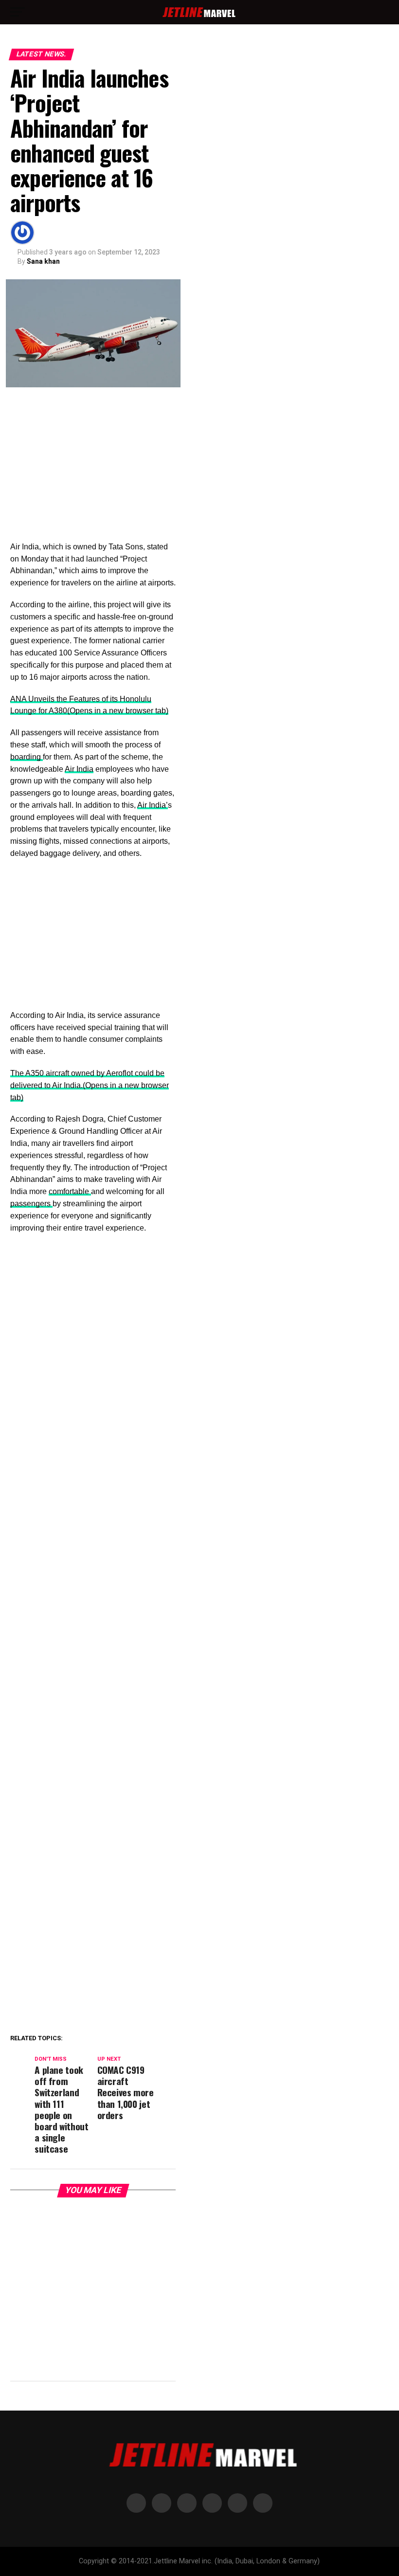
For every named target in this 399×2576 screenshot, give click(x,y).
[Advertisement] (93, 469)
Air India (79, 769)
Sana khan (43, 261)
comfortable (70, 1191)
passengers (31, 1204)
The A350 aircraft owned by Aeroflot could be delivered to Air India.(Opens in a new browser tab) (90, 1085)
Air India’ (153, 805)
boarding (27, 757)
